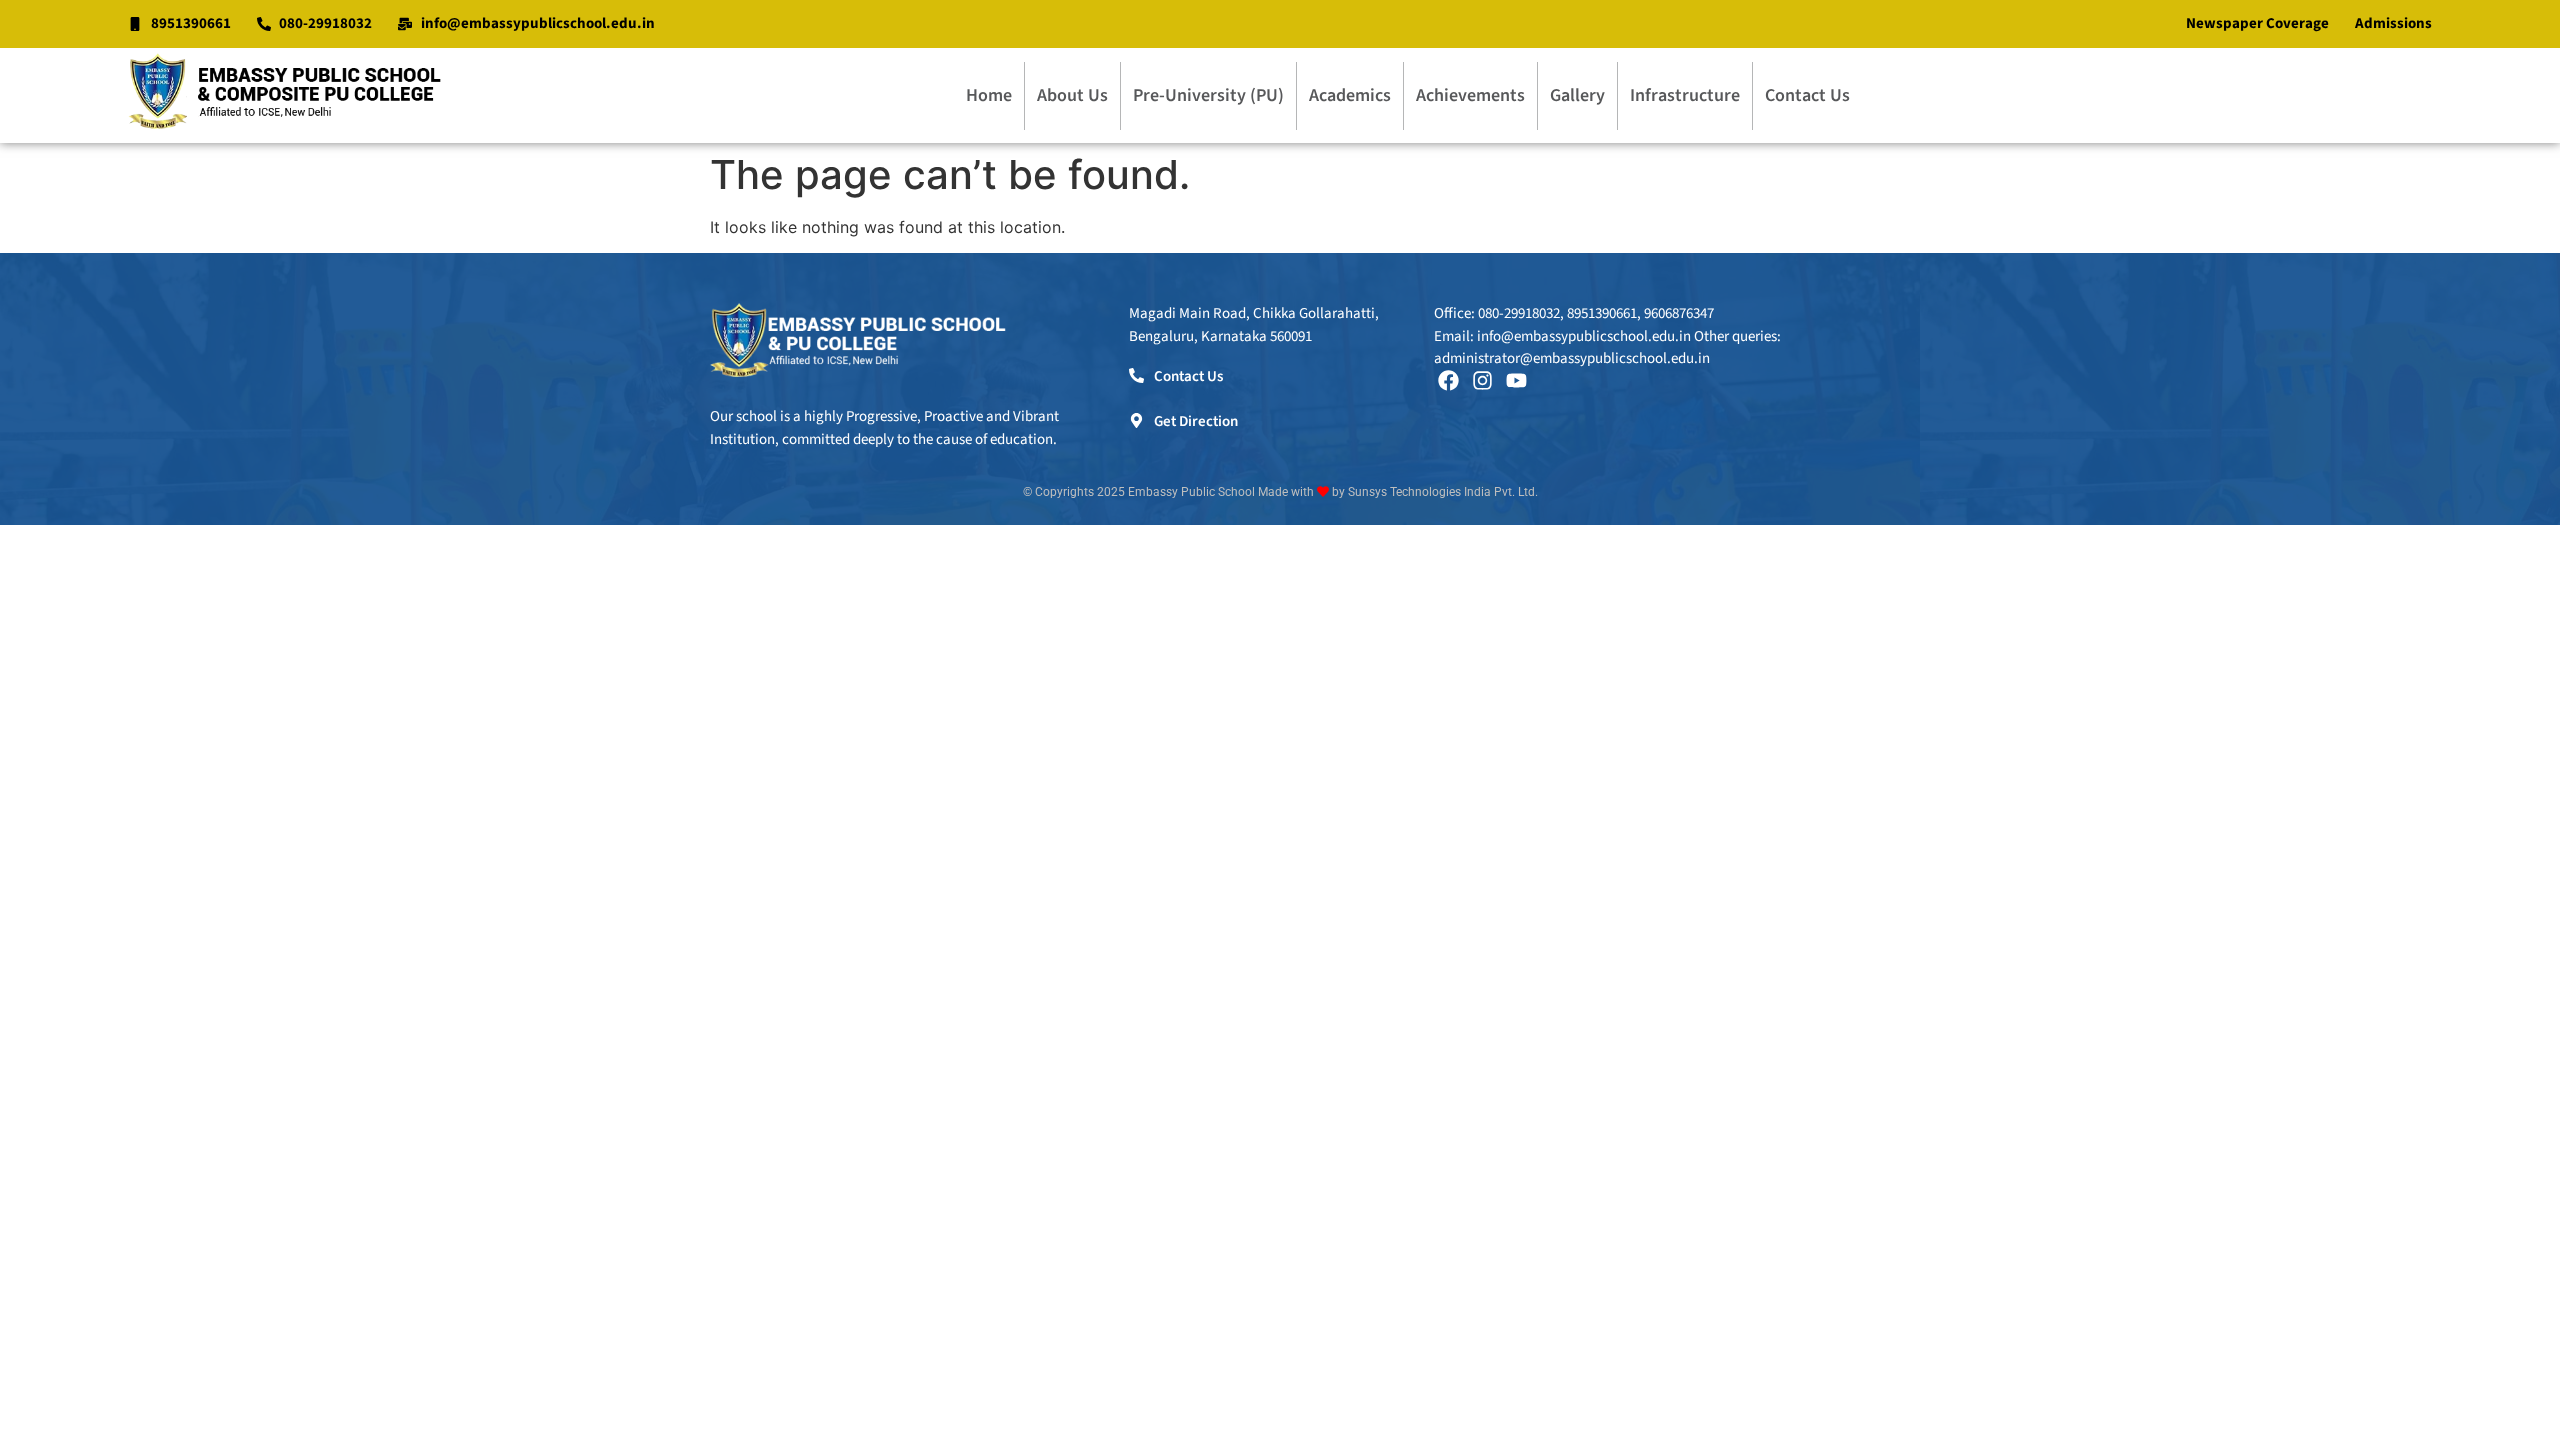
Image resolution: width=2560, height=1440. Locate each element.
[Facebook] (1448, 380)
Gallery (1577, 95)
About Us (1072, 95)
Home (989, 95)
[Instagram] (1482, 380)
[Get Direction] (1136, 420)
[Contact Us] (1136, 375)
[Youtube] (1516, 380)
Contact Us (1807, 95)
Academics (1350, 95)
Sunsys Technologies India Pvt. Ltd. (1443, 492)
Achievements (1470, 95)
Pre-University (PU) (1208, 95)
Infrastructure (1685, 95)
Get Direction (1196, 421)
